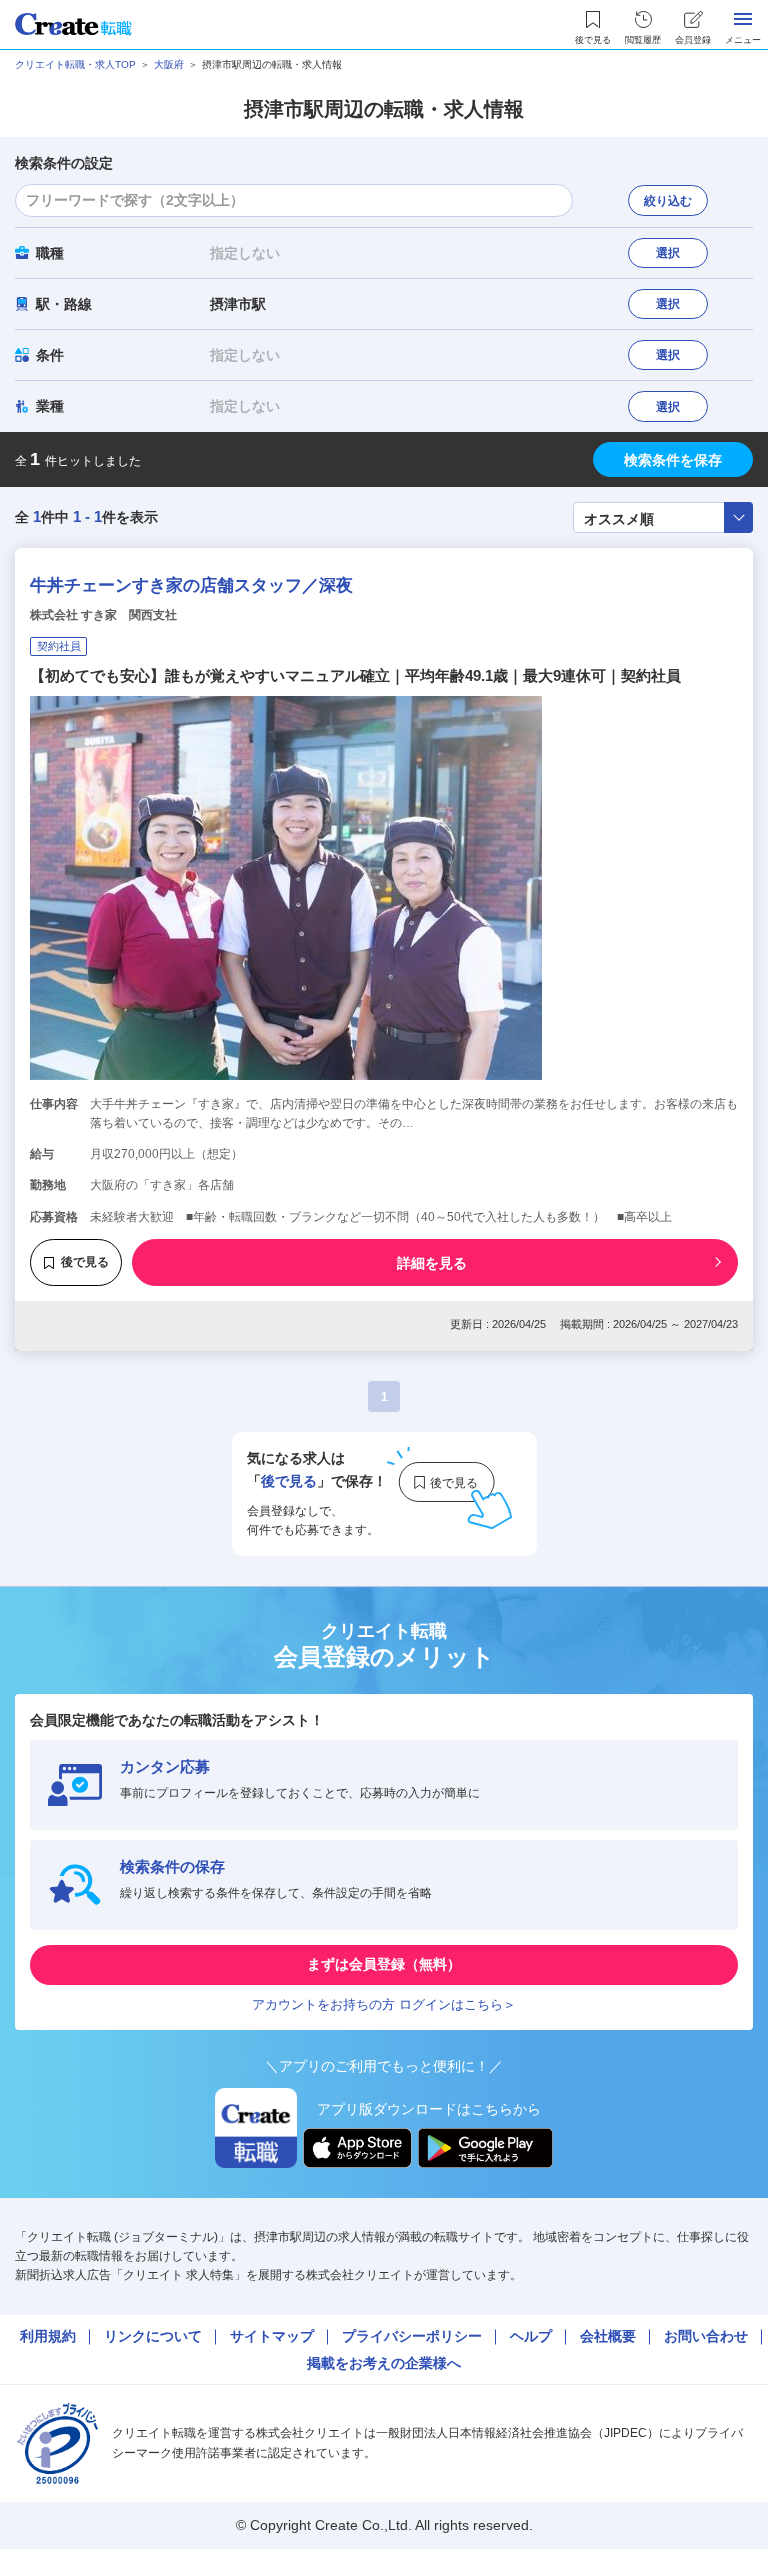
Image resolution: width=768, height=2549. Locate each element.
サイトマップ (272, 2336)
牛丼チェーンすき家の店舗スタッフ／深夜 (191, 585)
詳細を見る (432, 1263)
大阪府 (169, 64)
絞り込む (668, 201)
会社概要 (608, 2336)
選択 (668, 253)
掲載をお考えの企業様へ (384, 2363)
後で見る (85, 1262)
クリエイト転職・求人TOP (75, 64)
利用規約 (48, 2336)
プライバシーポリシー (412, 2336)
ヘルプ (531, 2336)
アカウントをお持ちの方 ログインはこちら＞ (384, 2004)
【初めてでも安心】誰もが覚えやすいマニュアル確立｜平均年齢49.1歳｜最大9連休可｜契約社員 (355, 675)
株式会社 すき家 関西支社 (103, 615)
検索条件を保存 (673, 460)
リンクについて (153, 2336)
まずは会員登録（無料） (384, 1964)
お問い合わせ (706, 2336)
